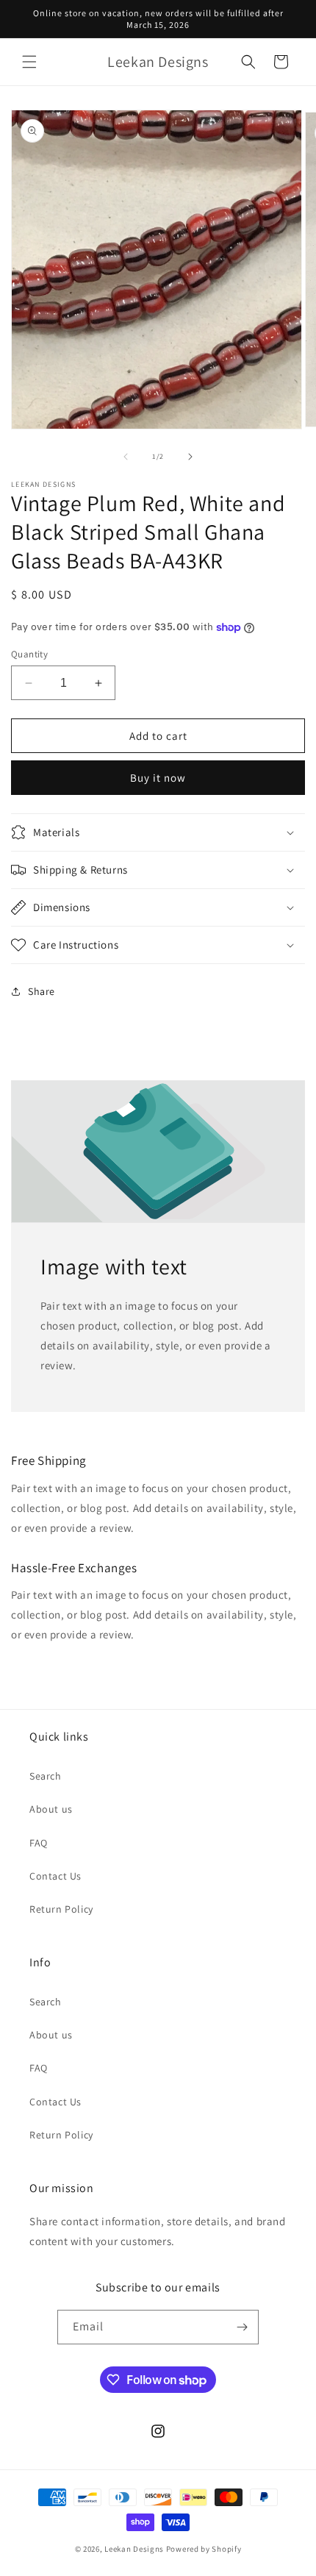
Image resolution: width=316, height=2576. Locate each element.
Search (46, 1776)
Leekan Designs (135, 2549)
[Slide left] (126, 457)
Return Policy (61, 1909)
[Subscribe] (242, 2327)
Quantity (29, 654)
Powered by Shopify (204, 2549)
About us (51, 1809)
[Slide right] (190, 457)
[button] (29, 62)
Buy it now (158, 778)
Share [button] (42, 991)
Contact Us (55, 1876)
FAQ (39, 1843)
